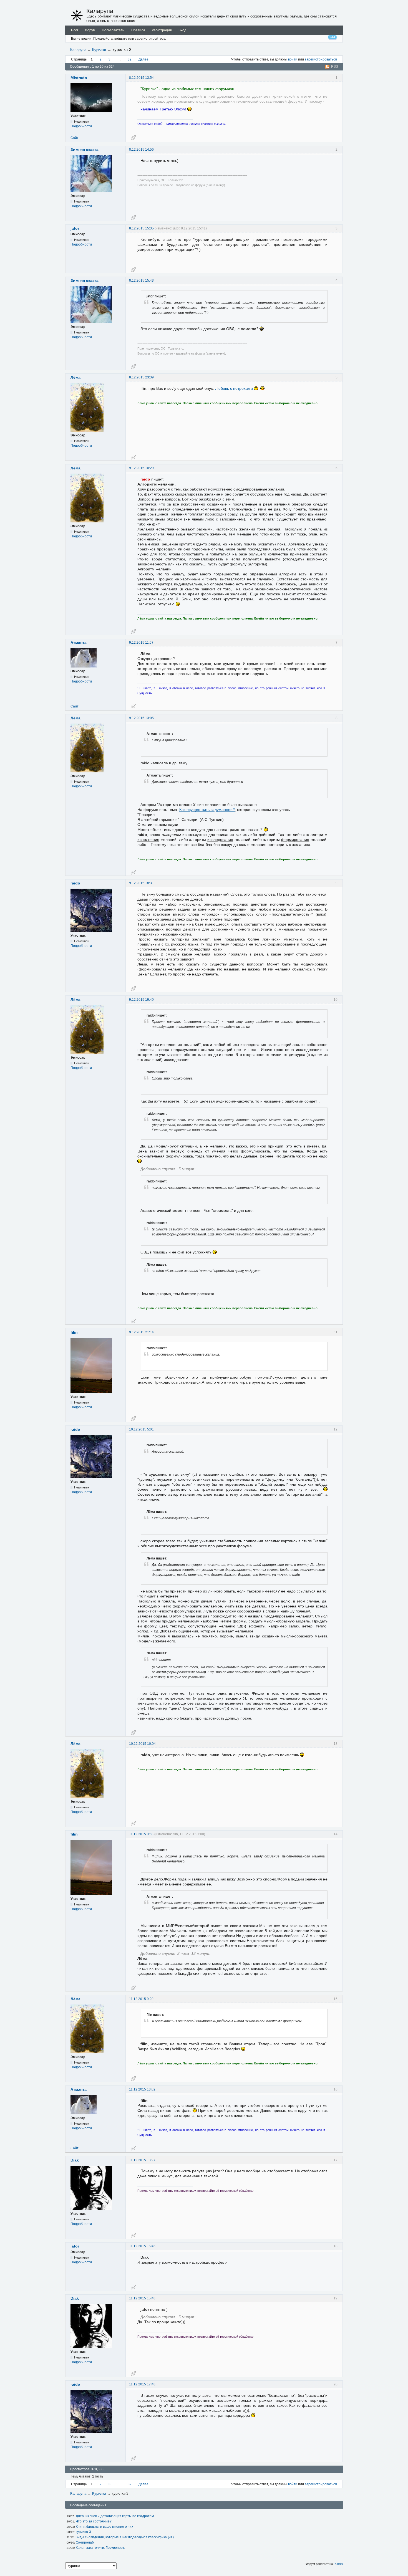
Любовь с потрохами (235, 388)
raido (75, 883)
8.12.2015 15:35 (141, 228)
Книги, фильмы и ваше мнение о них (104, 2527)
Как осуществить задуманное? (207, 810)
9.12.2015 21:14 (141, 1332)
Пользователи (113, 30)
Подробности (81, 126)
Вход (182, 30)
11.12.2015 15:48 (142, 2298)
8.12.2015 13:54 (141, 78)
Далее (143, 59)
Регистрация (162, 30)
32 (130, 59)
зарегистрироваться (321, 59)
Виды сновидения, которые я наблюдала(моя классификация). (125, 2537)
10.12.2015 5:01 (141, 1429)
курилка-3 (83, 2532)
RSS (335, 67)
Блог (75, 30)
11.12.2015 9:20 (141, 1999)
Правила (138, 30)
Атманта (79, 643)
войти (293, 59)
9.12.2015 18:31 (141, 883)
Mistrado (79, 78)
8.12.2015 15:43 (141, 280)
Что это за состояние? (94, 2521)
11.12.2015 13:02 (142, 2089)
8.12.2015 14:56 (141, 150)
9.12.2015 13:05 (141, 718)
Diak (75, 2160)
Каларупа (100, 11)
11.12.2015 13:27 (142, 2160)
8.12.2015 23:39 (141, 377)
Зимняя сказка (85, 150)
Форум (90, 30)
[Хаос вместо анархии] (77, 16)
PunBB (338, 2564)
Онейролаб (85, 2542)
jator (75, 228)
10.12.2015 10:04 (142, 1744)
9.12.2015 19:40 (141, 1000)
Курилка (99, 50)
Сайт (75, 138)
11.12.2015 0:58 (141, 1834)
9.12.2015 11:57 (141, 643)
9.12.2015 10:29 (141, 468)
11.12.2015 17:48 (142, 2384)
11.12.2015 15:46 (142, 2246)
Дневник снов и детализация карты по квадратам (115, 2516)
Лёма (75, 377)
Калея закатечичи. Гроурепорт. (100, 2548)
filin (74, 1332)
